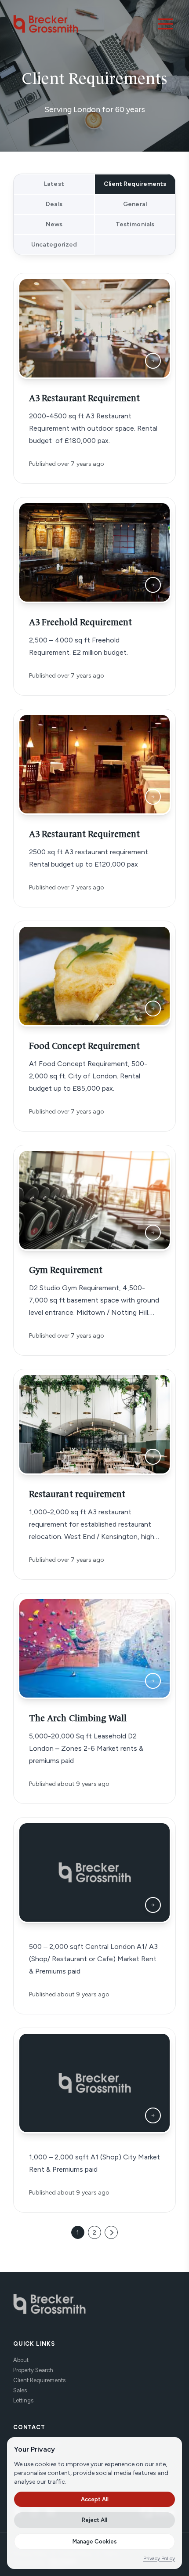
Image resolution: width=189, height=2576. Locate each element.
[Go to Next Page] (111, 2232)
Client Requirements (39, 2380)
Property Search (33, 2370)
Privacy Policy (159, 2558)
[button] (165, 24)
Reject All (94, 2520)
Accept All (95, 2499)
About (21, 2360)
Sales (20, 2390)
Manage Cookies (95, 2542)
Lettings (23, 2400)
